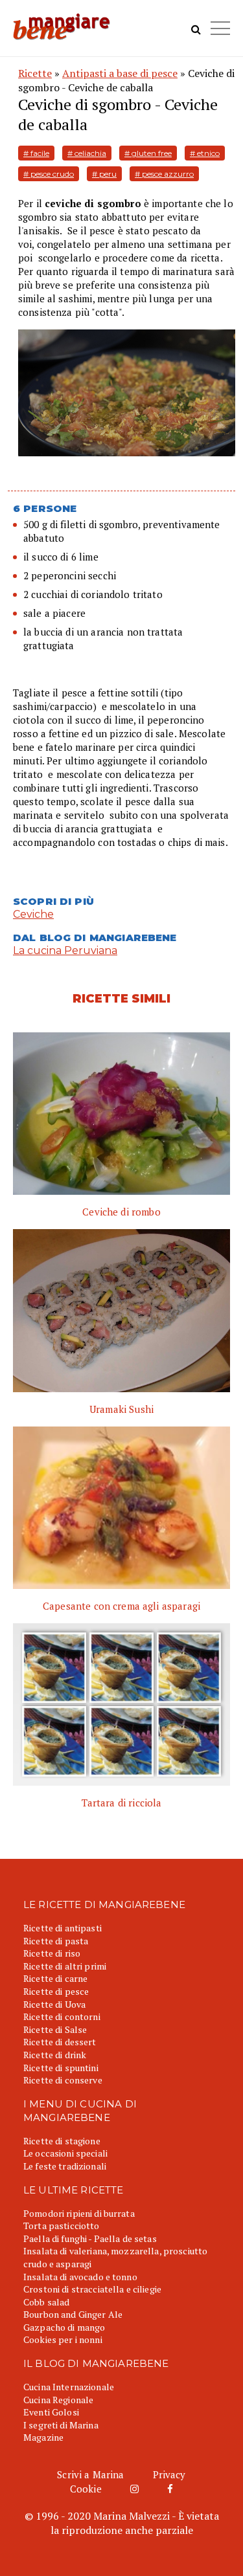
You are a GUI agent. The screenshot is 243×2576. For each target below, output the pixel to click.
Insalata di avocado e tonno (80, 2277)
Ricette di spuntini (61, 2068)
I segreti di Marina (61, 2425)
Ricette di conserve (63, 2080)
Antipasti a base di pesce (120, 73)
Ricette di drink (55, 2055)
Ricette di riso (52, 1953)
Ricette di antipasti (63, 1928)
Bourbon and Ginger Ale (73, 2314)
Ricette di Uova (54, 2004)
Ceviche (33, 914)
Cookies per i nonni (63, 2339)
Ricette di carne (55, 1978)
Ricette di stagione (62, 2141)
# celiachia (87, 153)
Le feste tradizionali (65, 2166)
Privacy (169, 2474)
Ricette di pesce (56, 1991)
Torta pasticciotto (62, 2226)
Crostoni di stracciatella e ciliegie (92, 2289)
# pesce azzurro (164, 174)
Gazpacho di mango (64, 2327)
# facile (36, 153)
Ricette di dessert (60, 2042)
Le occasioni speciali (65, 2153)
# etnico (205, 153)
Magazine (43, 2437)
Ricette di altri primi (65, 1966)
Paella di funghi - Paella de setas (90, 2238)
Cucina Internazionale (69, 2387)
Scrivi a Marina (90, 2474)
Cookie (86, 2489)
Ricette (35, 73)
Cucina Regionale (58, 2400)
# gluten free (148, 153)
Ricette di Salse (55, 2029)
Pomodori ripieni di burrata (79, 2213)
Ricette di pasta (56, 1941)
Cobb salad (46, 2302)
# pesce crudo (49, 174)
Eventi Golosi (51, 2412)
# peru (104, 174)
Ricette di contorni (62, 2016)
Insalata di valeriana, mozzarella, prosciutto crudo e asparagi (115, 2257)
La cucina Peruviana (65, 950)
